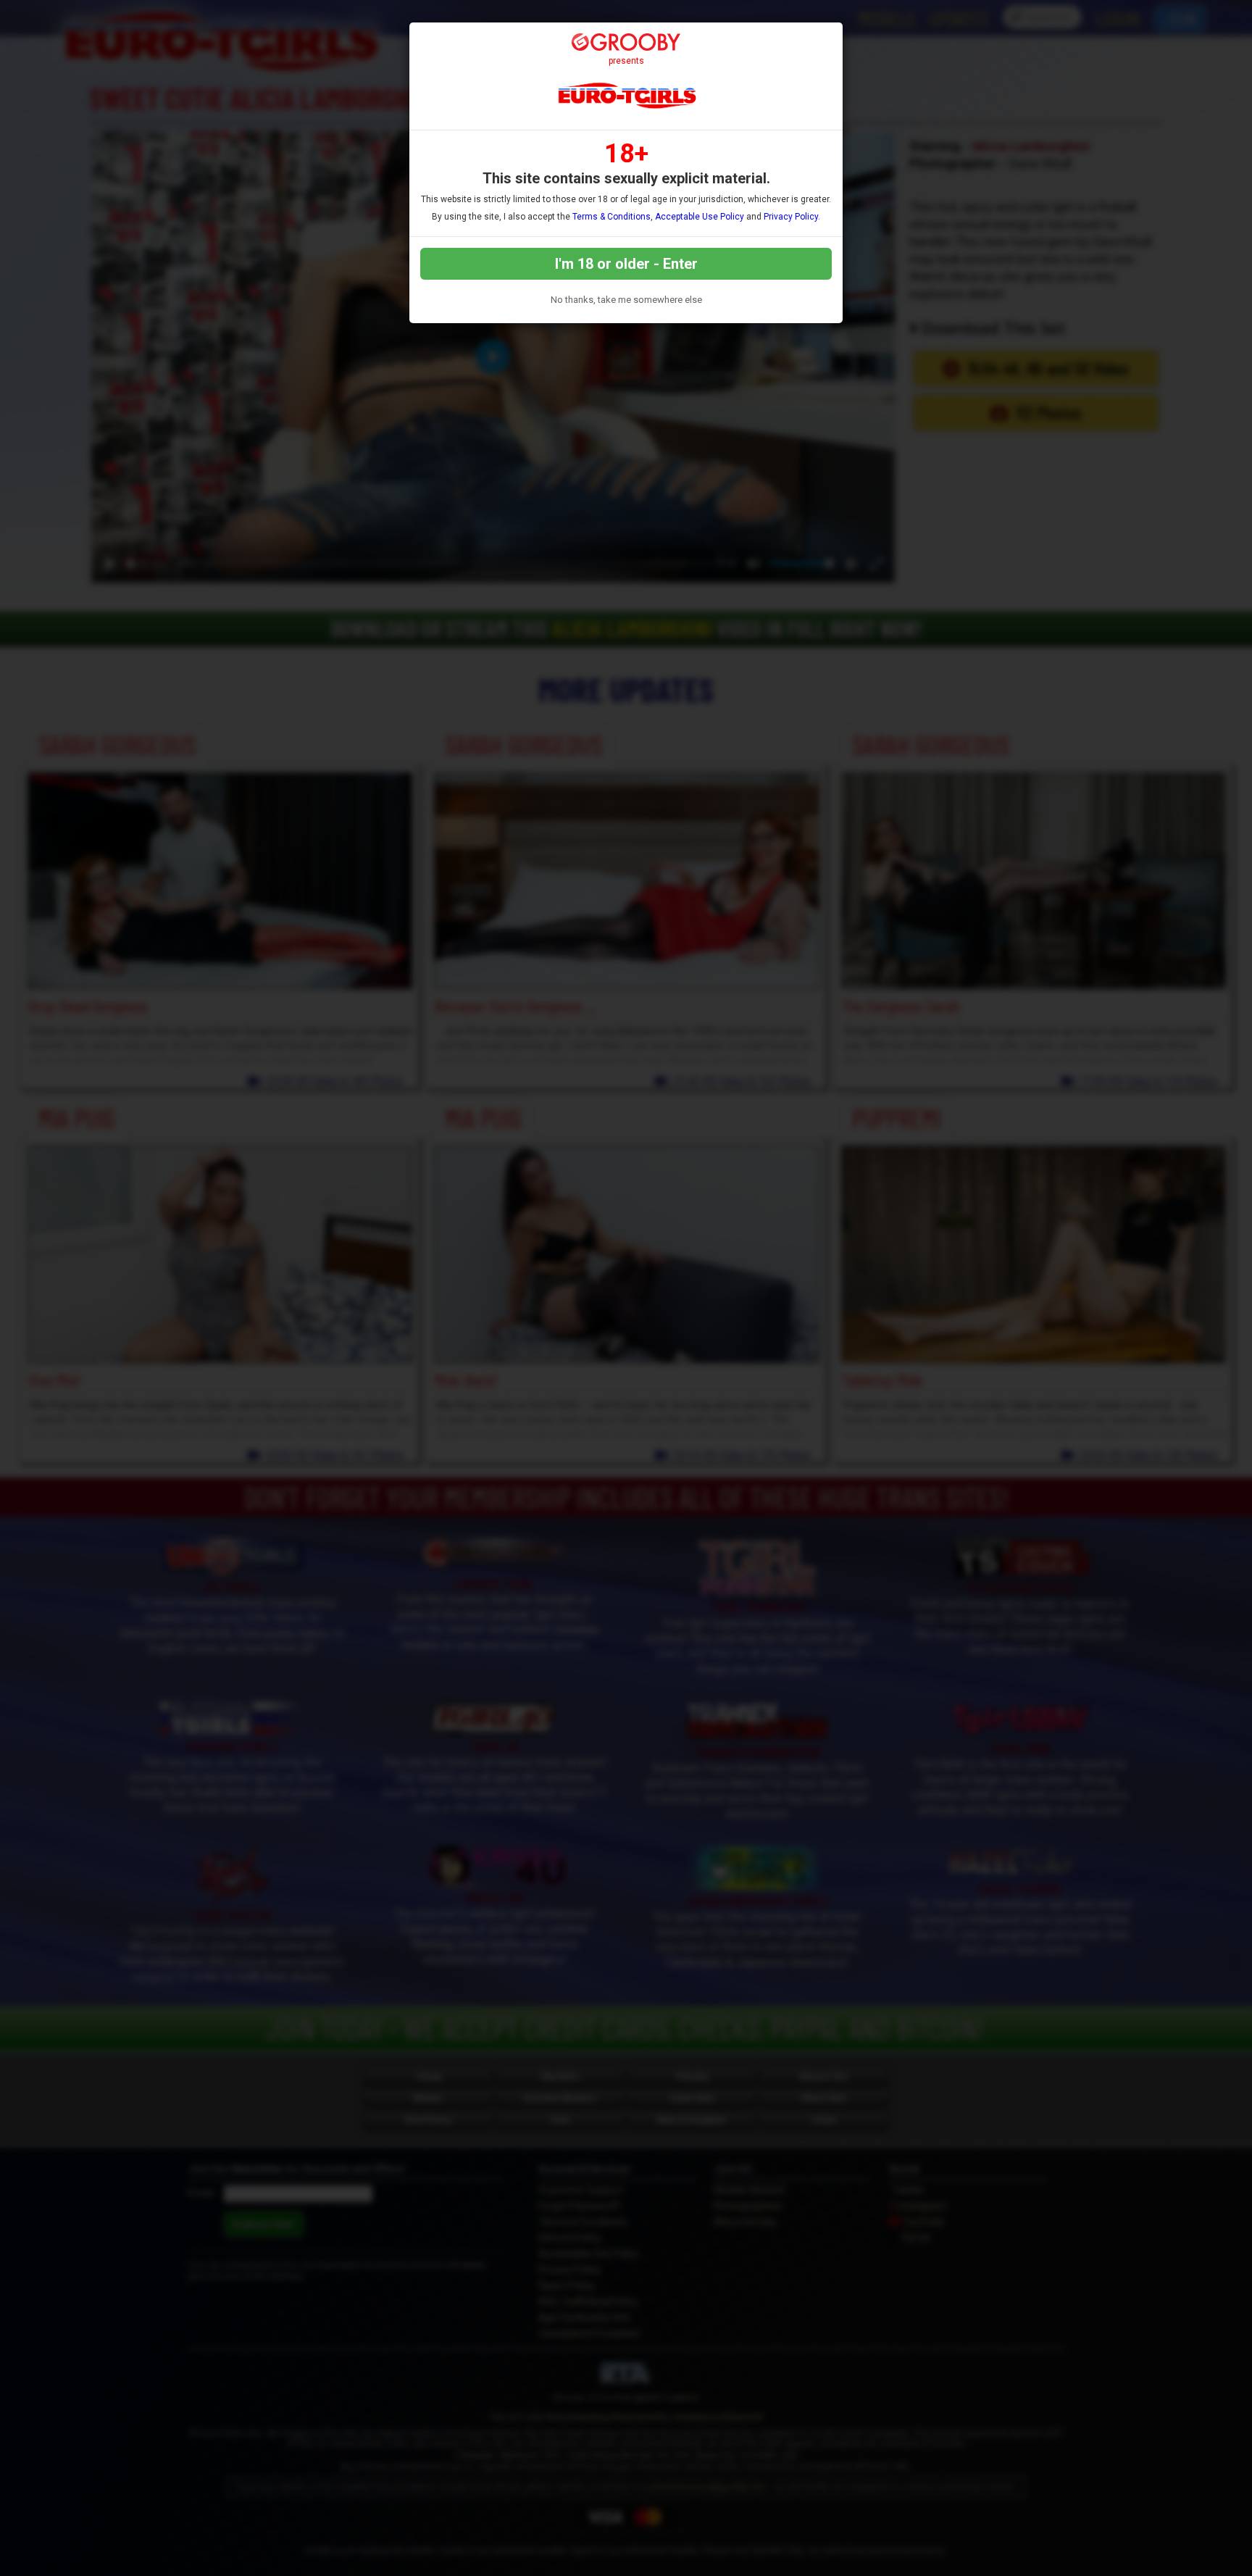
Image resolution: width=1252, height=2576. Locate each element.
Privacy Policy (791, 217)
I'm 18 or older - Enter (626, 264)
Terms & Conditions (612, 217)
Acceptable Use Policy (700, 217)
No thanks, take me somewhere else (626, 300)
